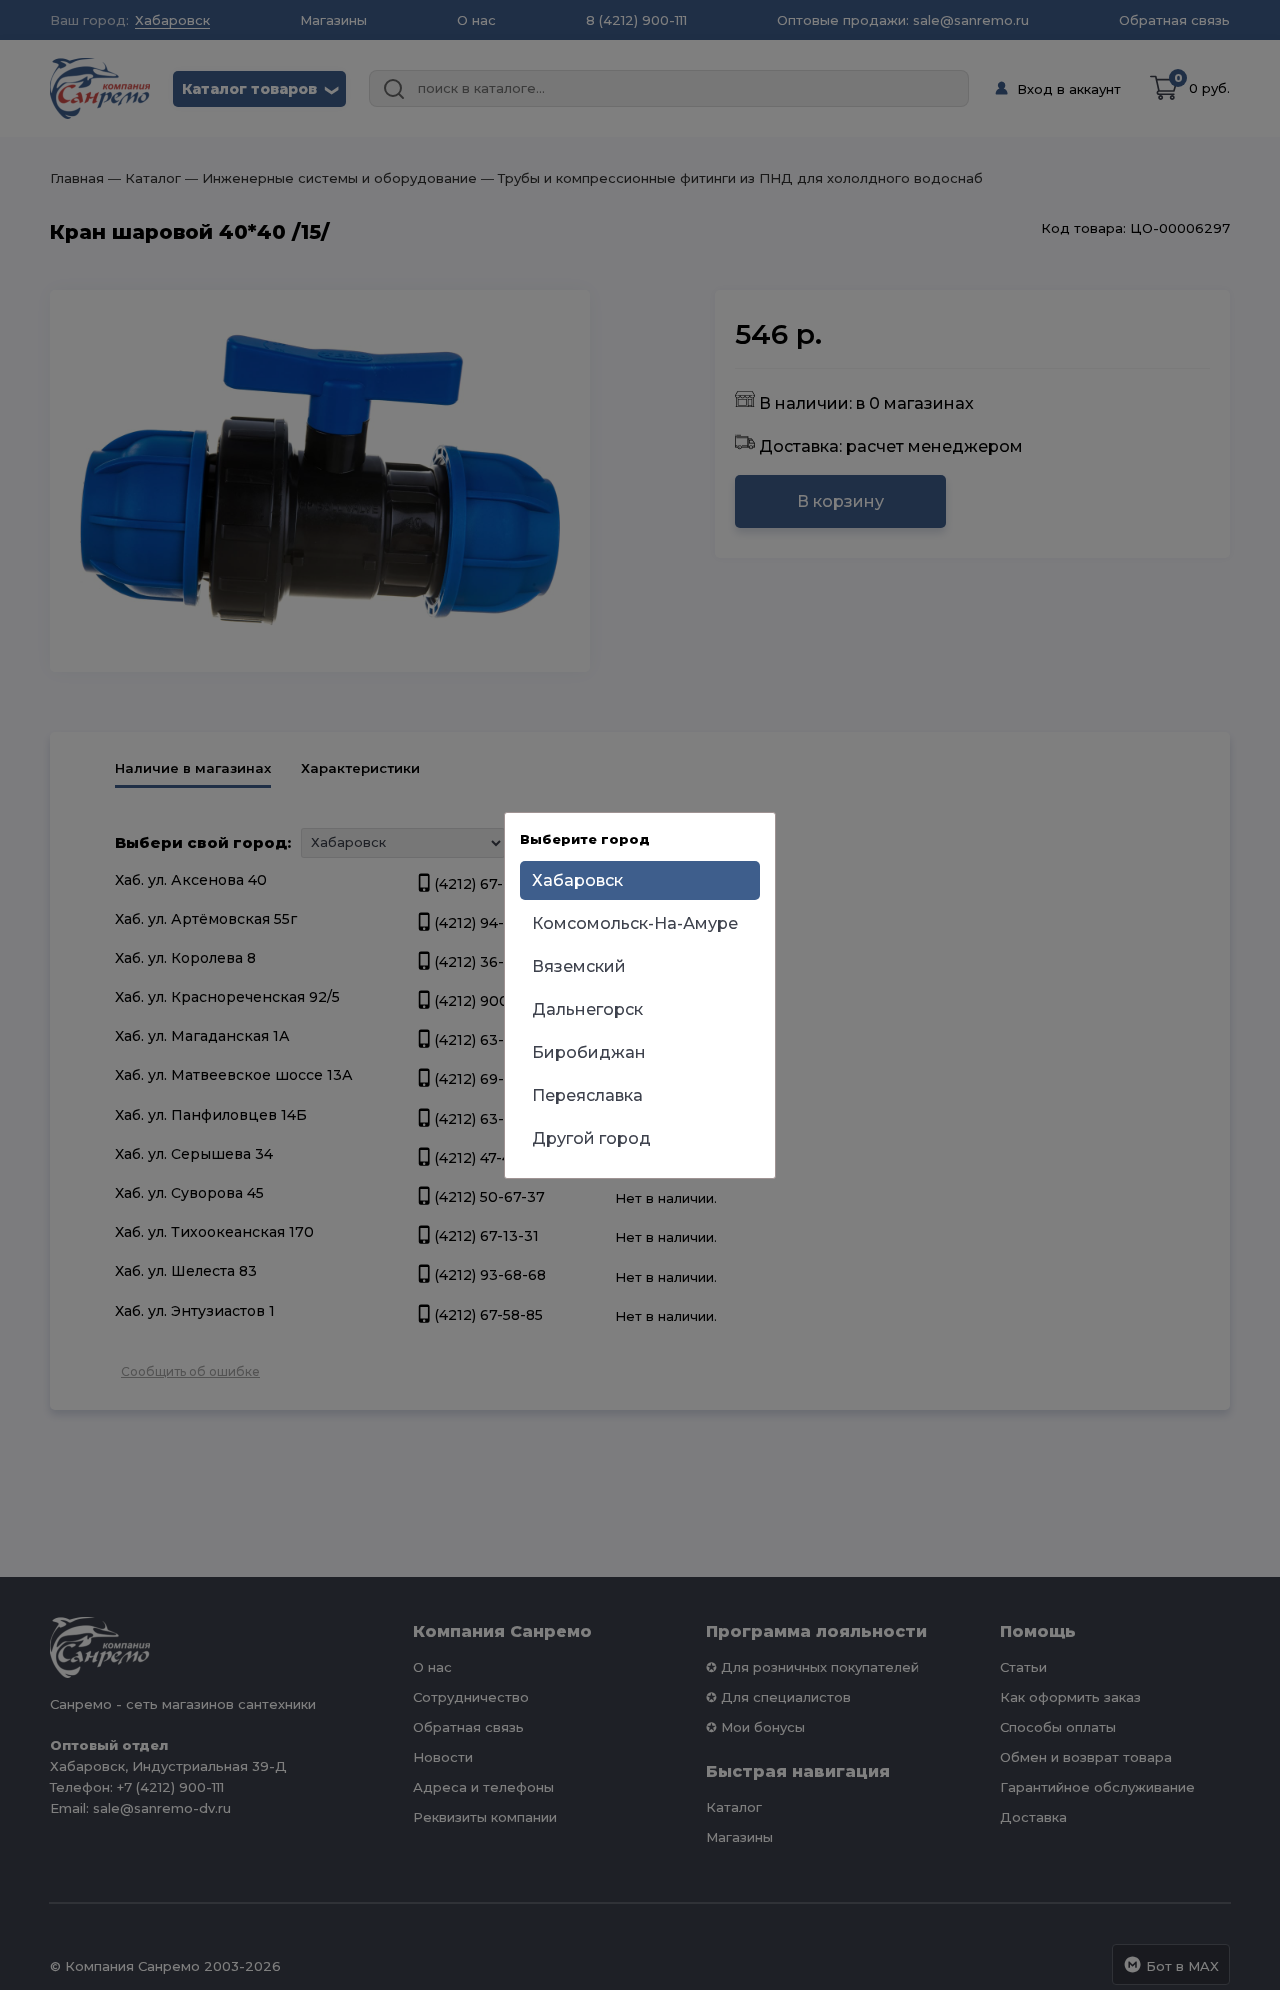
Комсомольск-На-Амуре (635, 923)
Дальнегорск (587, 1009)
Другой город (591, 1138)
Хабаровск (577, 880)
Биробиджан (589, 1052)
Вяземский (579, 966)
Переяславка (587, 1095)
